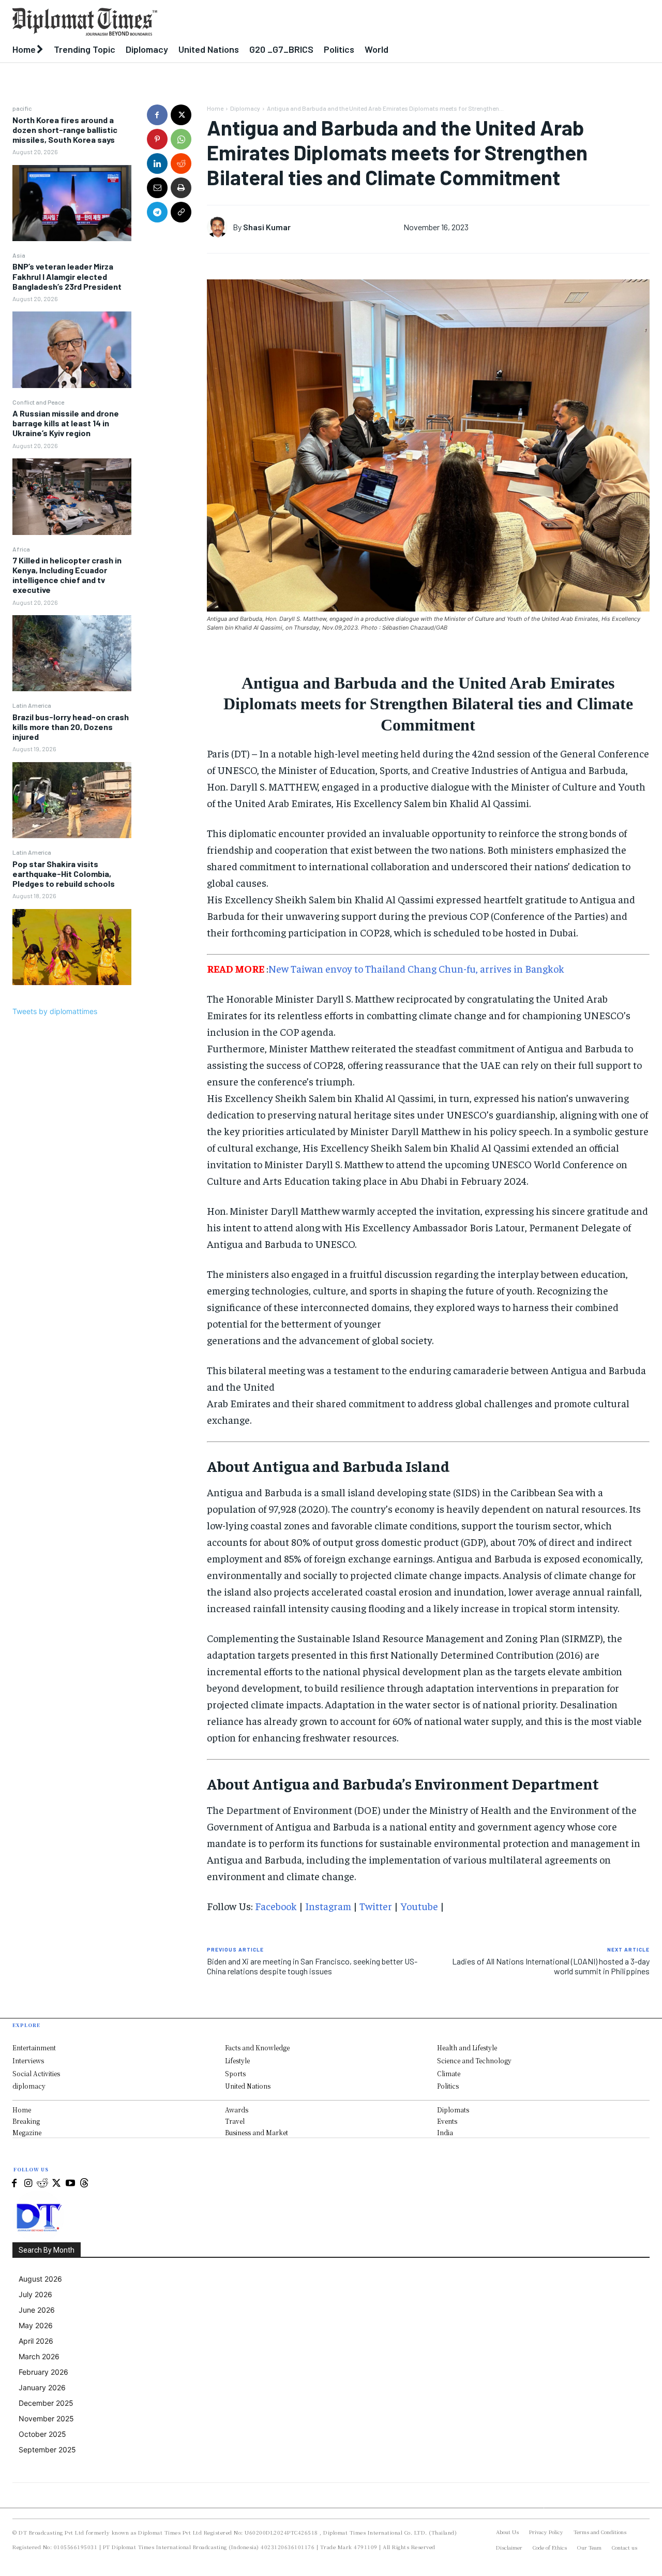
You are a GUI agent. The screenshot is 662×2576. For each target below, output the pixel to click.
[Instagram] (28, 2184)
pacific (22, 108)
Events (447, 2121)
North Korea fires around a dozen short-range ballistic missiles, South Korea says (65, 130)
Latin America (32, 705)
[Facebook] (157, 115)
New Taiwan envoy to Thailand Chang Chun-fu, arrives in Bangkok (416, 968)
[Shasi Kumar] (220, 227)
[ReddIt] (181, 163)
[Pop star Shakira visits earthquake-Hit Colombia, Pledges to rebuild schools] (72, 947)
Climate (449, 2073)
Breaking (26, 2121)
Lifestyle (237, 2060)
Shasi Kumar (267, 227)
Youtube (419, 1906)
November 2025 (46, 2418)
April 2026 (36, 2341)
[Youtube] (70, 2184)
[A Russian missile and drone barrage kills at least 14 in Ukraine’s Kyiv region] (72, 496)
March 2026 (39, 2356)
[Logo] (248, 22)
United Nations (248, 2086)
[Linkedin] (157, 163)
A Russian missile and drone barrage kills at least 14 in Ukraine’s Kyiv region (66, 423)
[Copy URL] (181, 212)
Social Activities (36, 2073)
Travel (235, 2121)
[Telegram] (157, 212)
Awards (237, 2110)
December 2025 (46, 2403)
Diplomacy (245, 108)
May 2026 (36, 2325)
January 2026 (42, 2387)
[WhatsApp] (181, 139)
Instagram (328, 1906)
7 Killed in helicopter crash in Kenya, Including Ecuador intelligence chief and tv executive (67, 575)
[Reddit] (42, 2184)
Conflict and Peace (38, 402)
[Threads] (84, 2184)
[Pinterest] (157, 139)
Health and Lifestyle (467, 2048)
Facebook (276, 1906)
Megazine (27, 2132)
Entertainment (34, 2048)
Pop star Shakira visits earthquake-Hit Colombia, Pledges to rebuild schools (64, 874)
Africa (21, 549)
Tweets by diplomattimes (55, 1011)
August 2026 (40, 2279)
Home (215, 108)
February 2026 (43, 2372)
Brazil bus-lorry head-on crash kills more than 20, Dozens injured (71, 727)
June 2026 (37, 2310)
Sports (235, 2073)
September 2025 (47, 2450)
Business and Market (257, 2132)
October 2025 (42, 2434)
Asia (19, 255)
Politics (448, 2086)
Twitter (376, 1906)
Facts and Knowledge (257, 2048)
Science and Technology (474, 2060)
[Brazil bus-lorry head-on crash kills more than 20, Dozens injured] (72, 800)
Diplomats (453, 2110)
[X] (181, 115)
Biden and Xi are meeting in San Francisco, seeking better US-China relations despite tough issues (312, 1966)
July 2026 (35, 2294)
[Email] (157, 188)
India (445, 2132)
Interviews (28, 2060)
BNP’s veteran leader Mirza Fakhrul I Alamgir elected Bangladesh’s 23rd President (67, 276)
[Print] (181, 188)
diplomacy (29, 2086)
